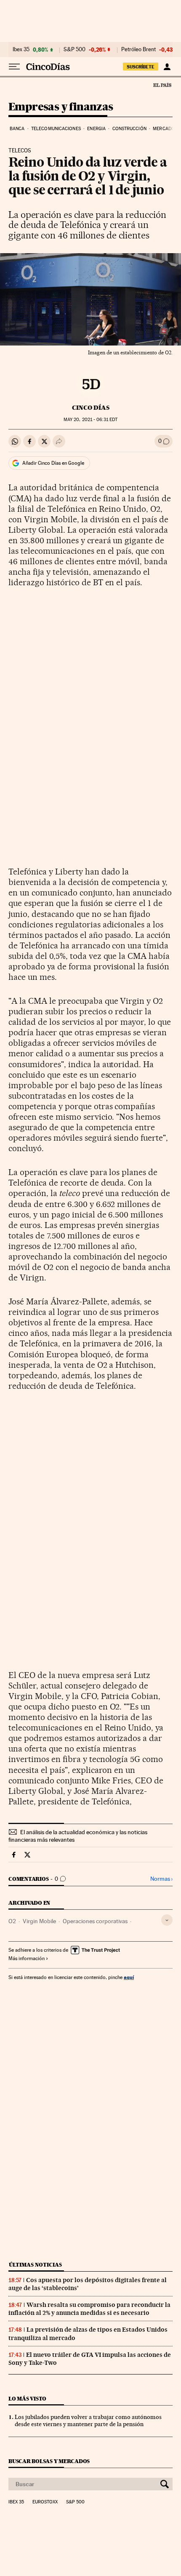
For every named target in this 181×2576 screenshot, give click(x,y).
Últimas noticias (35, 2265)
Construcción (129, 129)
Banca (17, 129)
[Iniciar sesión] (167, 67)
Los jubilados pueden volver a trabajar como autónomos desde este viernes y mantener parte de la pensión (88, 2420)
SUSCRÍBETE (141, 67)
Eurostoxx (45, 2502)
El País (162, 85)
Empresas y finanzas (61, 107)
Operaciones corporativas (95, 1921)
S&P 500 (75, 50)
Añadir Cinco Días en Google (53, 463)
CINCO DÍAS (91, 408)
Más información (27, 1958)
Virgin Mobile (39, 1921)
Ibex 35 (21, 50)
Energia (96, 129)
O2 (12, 1921)
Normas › (161, 1879)
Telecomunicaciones (56, 129)
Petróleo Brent (138, 50)
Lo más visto (27, 2399)
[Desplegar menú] (14, 67)
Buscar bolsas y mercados (49, 2461)
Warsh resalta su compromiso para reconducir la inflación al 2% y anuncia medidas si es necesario (89, 2309)
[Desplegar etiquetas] (167, 1920)
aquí (129, 1977)
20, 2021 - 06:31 (90, 420)
